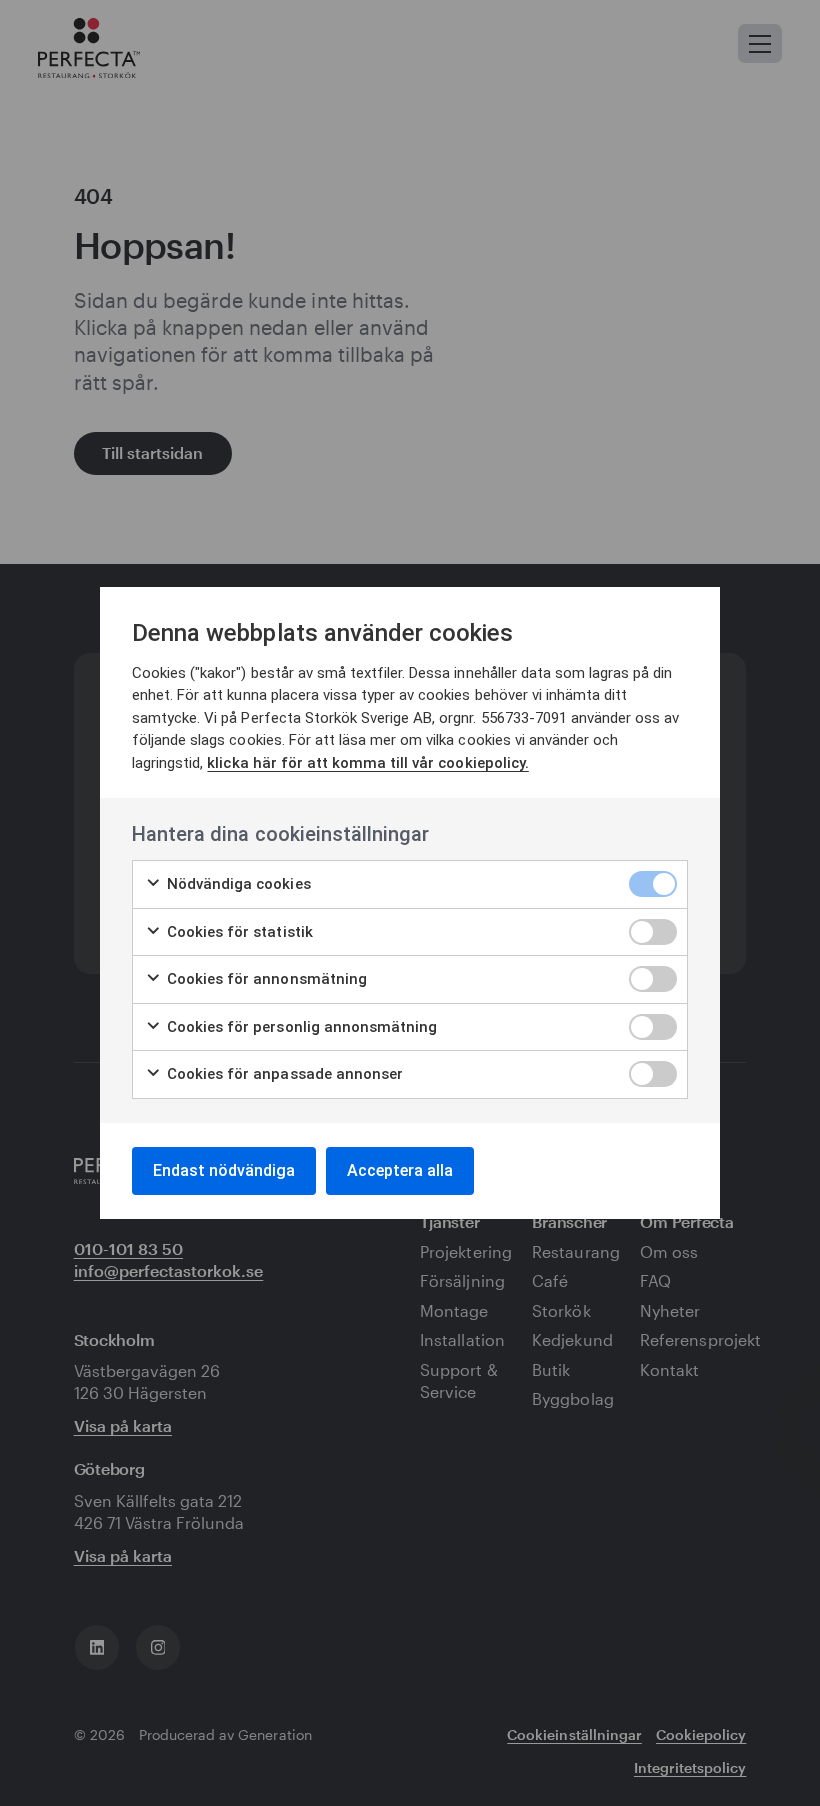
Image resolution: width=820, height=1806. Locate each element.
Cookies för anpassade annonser (283, 1074)
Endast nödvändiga (224, 1170)
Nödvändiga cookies (237, 884)
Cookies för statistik (238, 932)
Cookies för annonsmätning (265, 979)
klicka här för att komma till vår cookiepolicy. (367, 763)
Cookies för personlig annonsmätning (300, 1027)
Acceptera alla (400, 1170)
